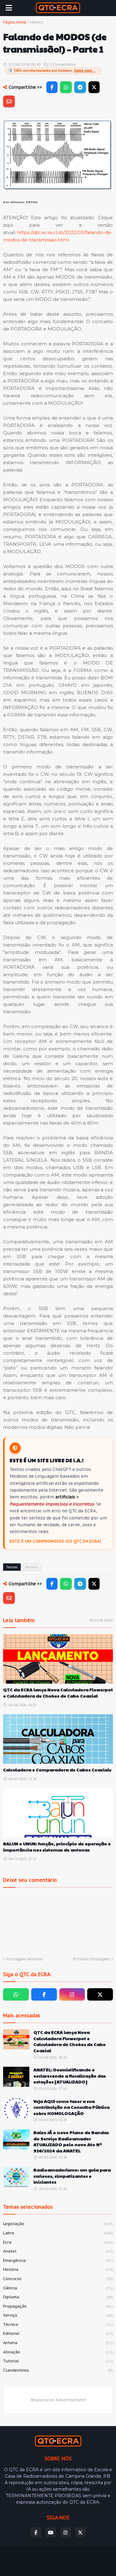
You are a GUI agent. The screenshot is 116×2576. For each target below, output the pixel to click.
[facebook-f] (44, 1994)
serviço (58, 2315)
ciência (58, 2288)
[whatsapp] (16, 1994)
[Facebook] (52, 87)
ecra (58, 2242)
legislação (58, 2224)
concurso (58, 2279)
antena (58, 2343)
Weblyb (58, 2562)
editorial (58, 2333)
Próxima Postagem (91, 1959)
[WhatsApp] (66, 87)
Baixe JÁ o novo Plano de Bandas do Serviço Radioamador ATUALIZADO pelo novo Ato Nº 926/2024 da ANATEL (71, 2142)
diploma (58, 2297)
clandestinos (58, 2370)
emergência (58, 2260)
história (58, 2269)
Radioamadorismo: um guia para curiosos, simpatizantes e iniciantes (72, 2176)
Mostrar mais (101, 1620)
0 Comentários (63, 64)
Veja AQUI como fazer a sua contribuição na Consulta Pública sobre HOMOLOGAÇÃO (71, 2107)
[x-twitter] (100, 1994)
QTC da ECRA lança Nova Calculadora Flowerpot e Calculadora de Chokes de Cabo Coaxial (58, 1693)
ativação (58, 2352)
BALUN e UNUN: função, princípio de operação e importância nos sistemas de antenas (57, 1847)
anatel (58, 2251)
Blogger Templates (54, 2556)
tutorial (58, 2361)
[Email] (9, 101)
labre (58, 2233)
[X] (94, 87)
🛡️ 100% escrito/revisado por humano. (52, 71)
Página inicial (15, 22)
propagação (58, 2306)
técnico (37, 22)
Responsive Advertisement (58, 2400)
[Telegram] (80, 87)
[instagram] (72, 1994)
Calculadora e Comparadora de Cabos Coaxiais (57, 1770)
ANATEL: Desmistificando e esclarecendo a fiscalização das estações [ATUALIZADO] (70, 2076)
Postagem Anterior (25, 1959)
